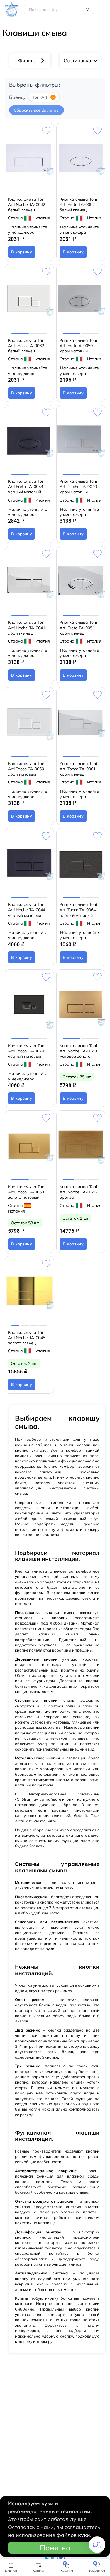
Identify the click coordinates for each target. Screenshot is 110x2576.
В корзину (22, 252)
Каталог (102, 9)
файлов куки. (74, 2535)
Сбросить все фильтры (37, 110)
